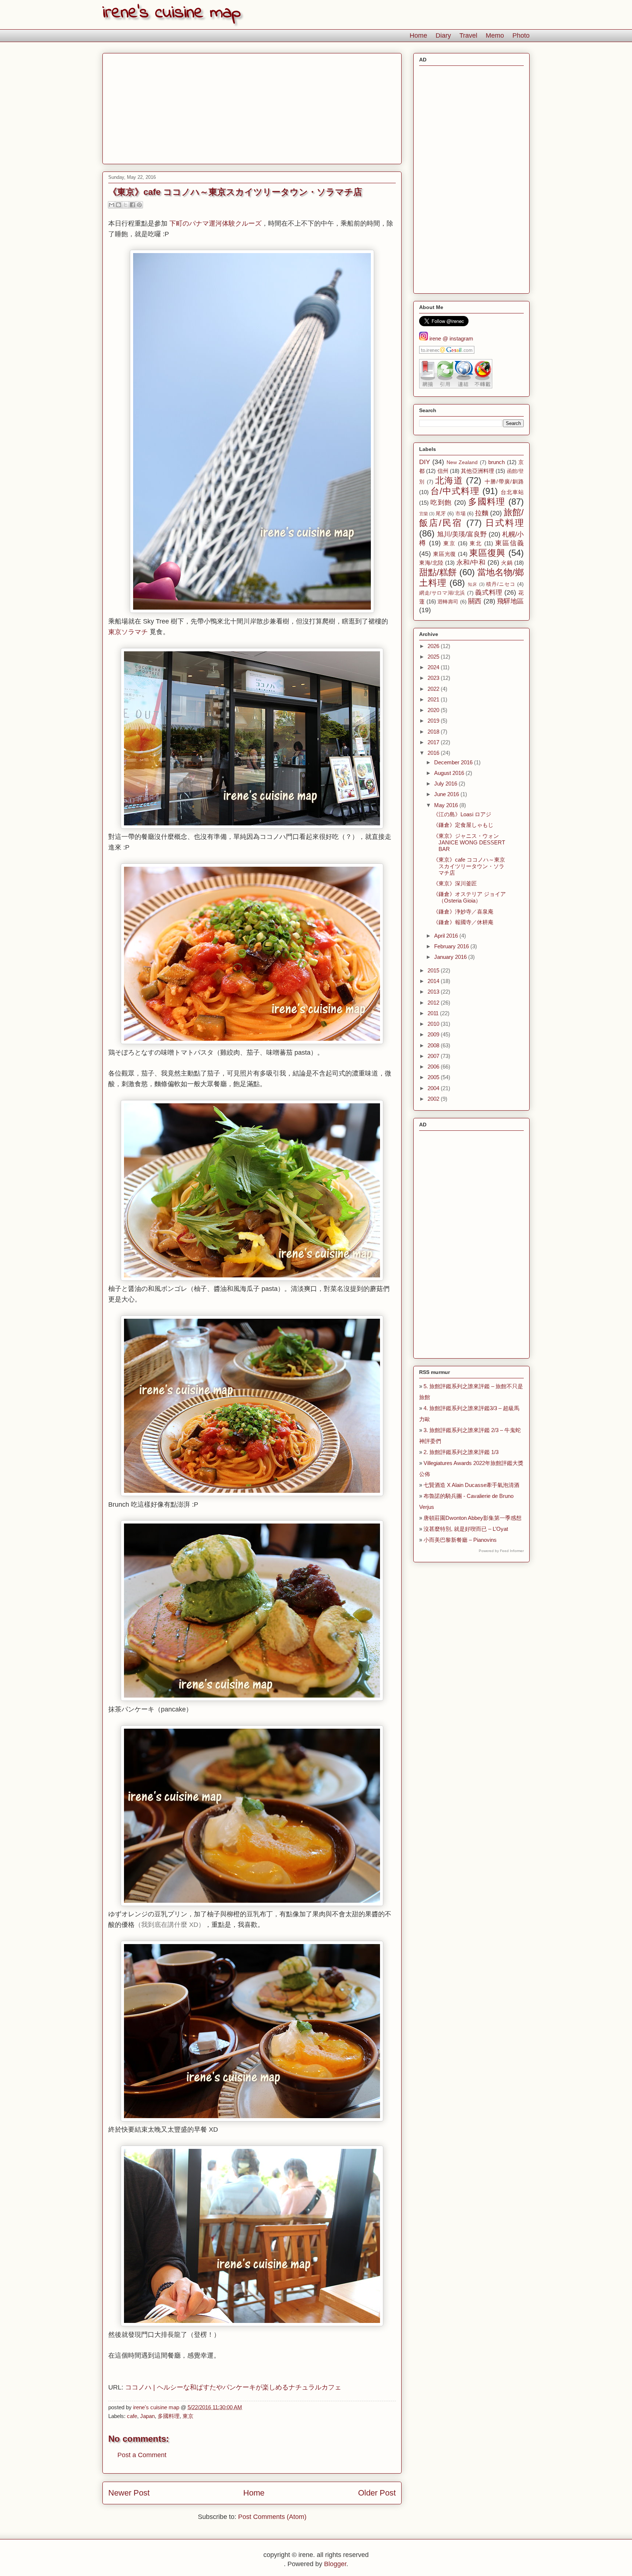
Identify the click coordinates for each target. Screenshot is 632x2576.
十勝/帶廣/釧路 (504, 481)
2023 (434, 678)
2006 (434, 1067)
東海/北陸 (431, 563)
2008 (434, 1045)
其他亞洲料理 (477, 471)
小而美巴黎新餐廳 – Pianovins (460, 1540)
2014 (434, 981)
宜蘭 (424, 514)
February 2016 (452, 946)
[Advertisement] (252, 107)
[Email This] (112, 205)
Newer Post (129, 2493)
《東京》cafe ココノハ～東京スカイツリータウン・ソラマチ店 (469, 866)
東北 (476, 543)
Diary (443, 35)
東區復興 (487, 553)
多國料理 (169, 2416)
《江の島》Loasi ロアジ (462, 814)
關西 (475, 601)
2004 (434, 1088)
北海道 (449, 480)
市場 (460, 514)
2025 (434, 657)
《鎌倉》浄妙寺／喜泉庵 (463, 912)
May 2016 (447, 805)
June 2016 (447, 794)
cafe (132, 2416)
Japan (147, 2416)
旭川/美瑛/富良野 (462, 534)
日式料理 (505, 523)
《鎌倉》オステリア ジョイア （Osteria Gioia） (469, 897)
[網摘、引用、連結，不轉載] (456, 386)
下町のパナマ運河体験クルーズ (215, 223)
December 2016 (454, 762)
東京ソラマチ (128, 632)
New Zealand (462, 462)
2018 (434, 732)
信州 (443, 471)
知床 (473, 584)
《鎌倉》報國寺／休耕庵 (463, 922)
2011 (434, 1013)
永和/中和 (471, 562)
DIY (425, 462)
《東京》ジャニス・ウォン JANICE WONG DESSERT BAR (469, 842)
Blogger (335, 2564)
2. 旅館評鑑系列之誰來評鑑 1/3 (461, 1452)
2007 (434, 1056)
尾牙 (441, 514)
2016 (434, 753)
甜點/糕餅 (438, 572)
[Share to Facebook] (132, 205)
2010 (434, 1024)
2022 (434, 689)
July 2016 (446, 784)
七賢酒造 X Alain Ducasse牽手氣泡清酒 (471, 1485)
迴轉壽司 (448, 602)
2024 (434, 667)
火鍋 (507, 563)
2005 (434, 1077)
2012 (434, 1003)
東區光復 (445, 554)
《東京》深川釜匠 (455, 883)
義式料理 (489, 592)
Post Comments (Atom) (272, 2517)
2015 (434, 970)
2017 (434, 742)
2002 (434, 1099)
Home (418, 35)
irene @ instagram (451, 338)
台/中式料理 (455, 491)
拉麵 (482, 513)
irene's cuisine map (172, 13)
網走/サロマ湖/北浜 (442, 593)
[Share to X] (125, 205)
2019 (434, 721)
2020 (434, 710)
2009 (434, 1034)
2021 (434, 699)
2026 (434, 646)
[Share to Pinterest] (139, 205)
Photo (521, 35)
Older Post (377, 2493)
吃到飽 (441, 502)
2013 (434, 992)
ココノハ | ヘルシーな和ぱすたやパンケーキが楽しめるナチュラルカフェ (233, 2387)
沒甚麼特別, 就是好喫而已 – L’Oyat (466, 1529)
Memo (495, 35)
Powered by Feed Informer (501, 1551)
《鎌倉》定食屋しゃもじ (463, 825)
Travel (468, 35)
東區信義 (509, 543)
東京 (188, 2416)
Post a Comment (142, 2455)
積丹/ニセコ (501, 584)
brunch (496, 462)
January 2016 (451, 957)
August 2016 (450, 773)
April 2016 (447, 936)
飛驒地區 (510, 601)
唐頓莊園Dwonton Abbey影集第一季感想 (473, 1518)
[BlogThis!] (118, 205)
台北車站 (512, 492)
